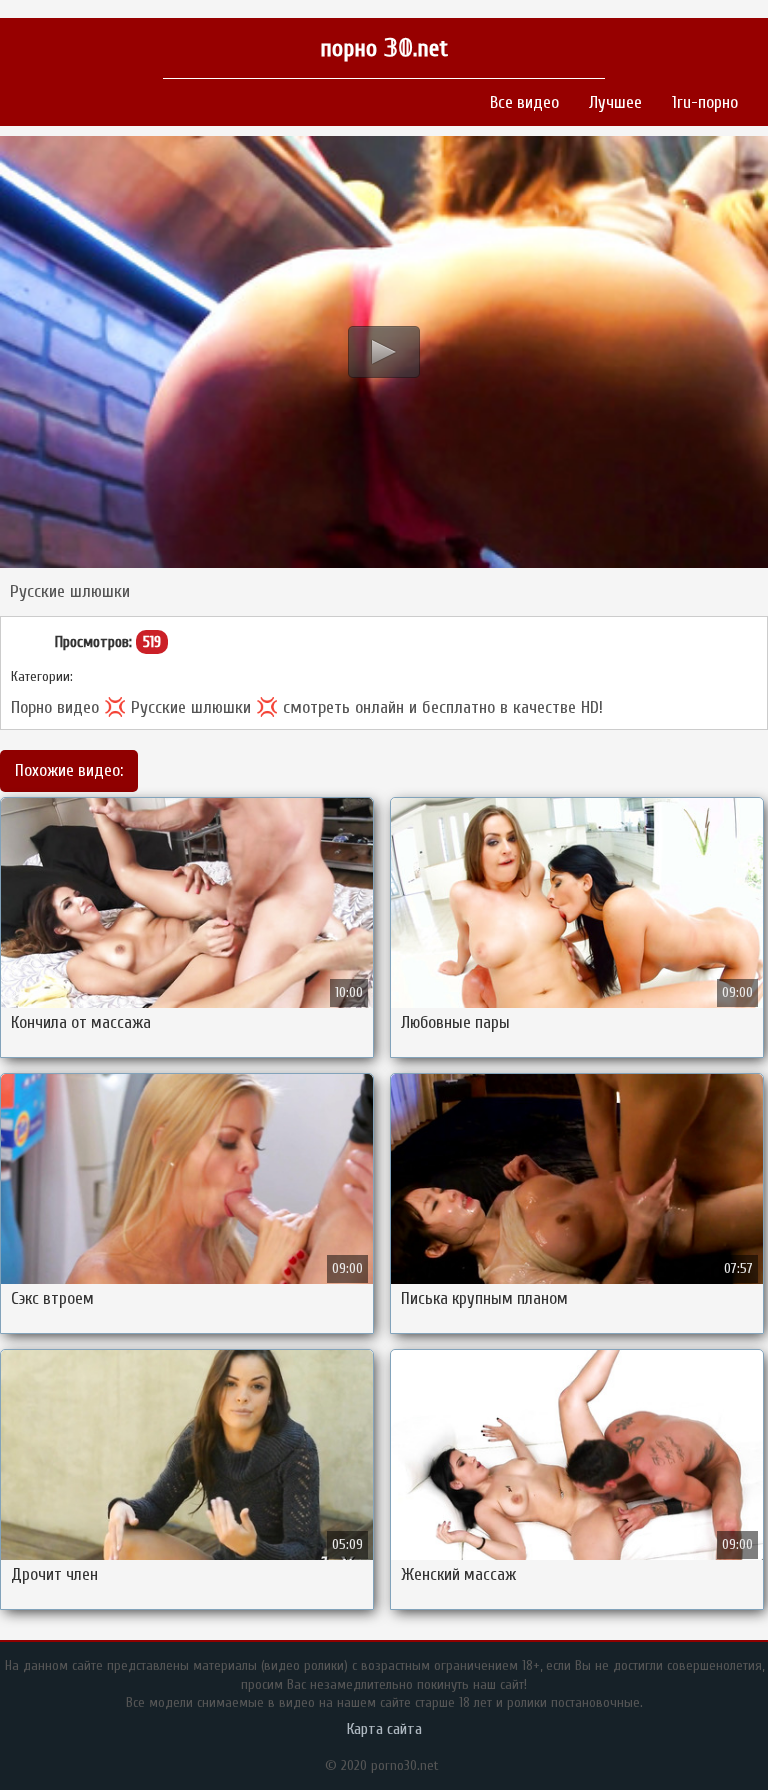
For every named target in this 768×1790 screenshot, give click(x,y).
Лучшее (615, 102)
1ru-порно (705, 102)
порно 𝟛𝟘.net (384, 48)
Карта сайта (384, 1729)
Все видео (524, 102)
